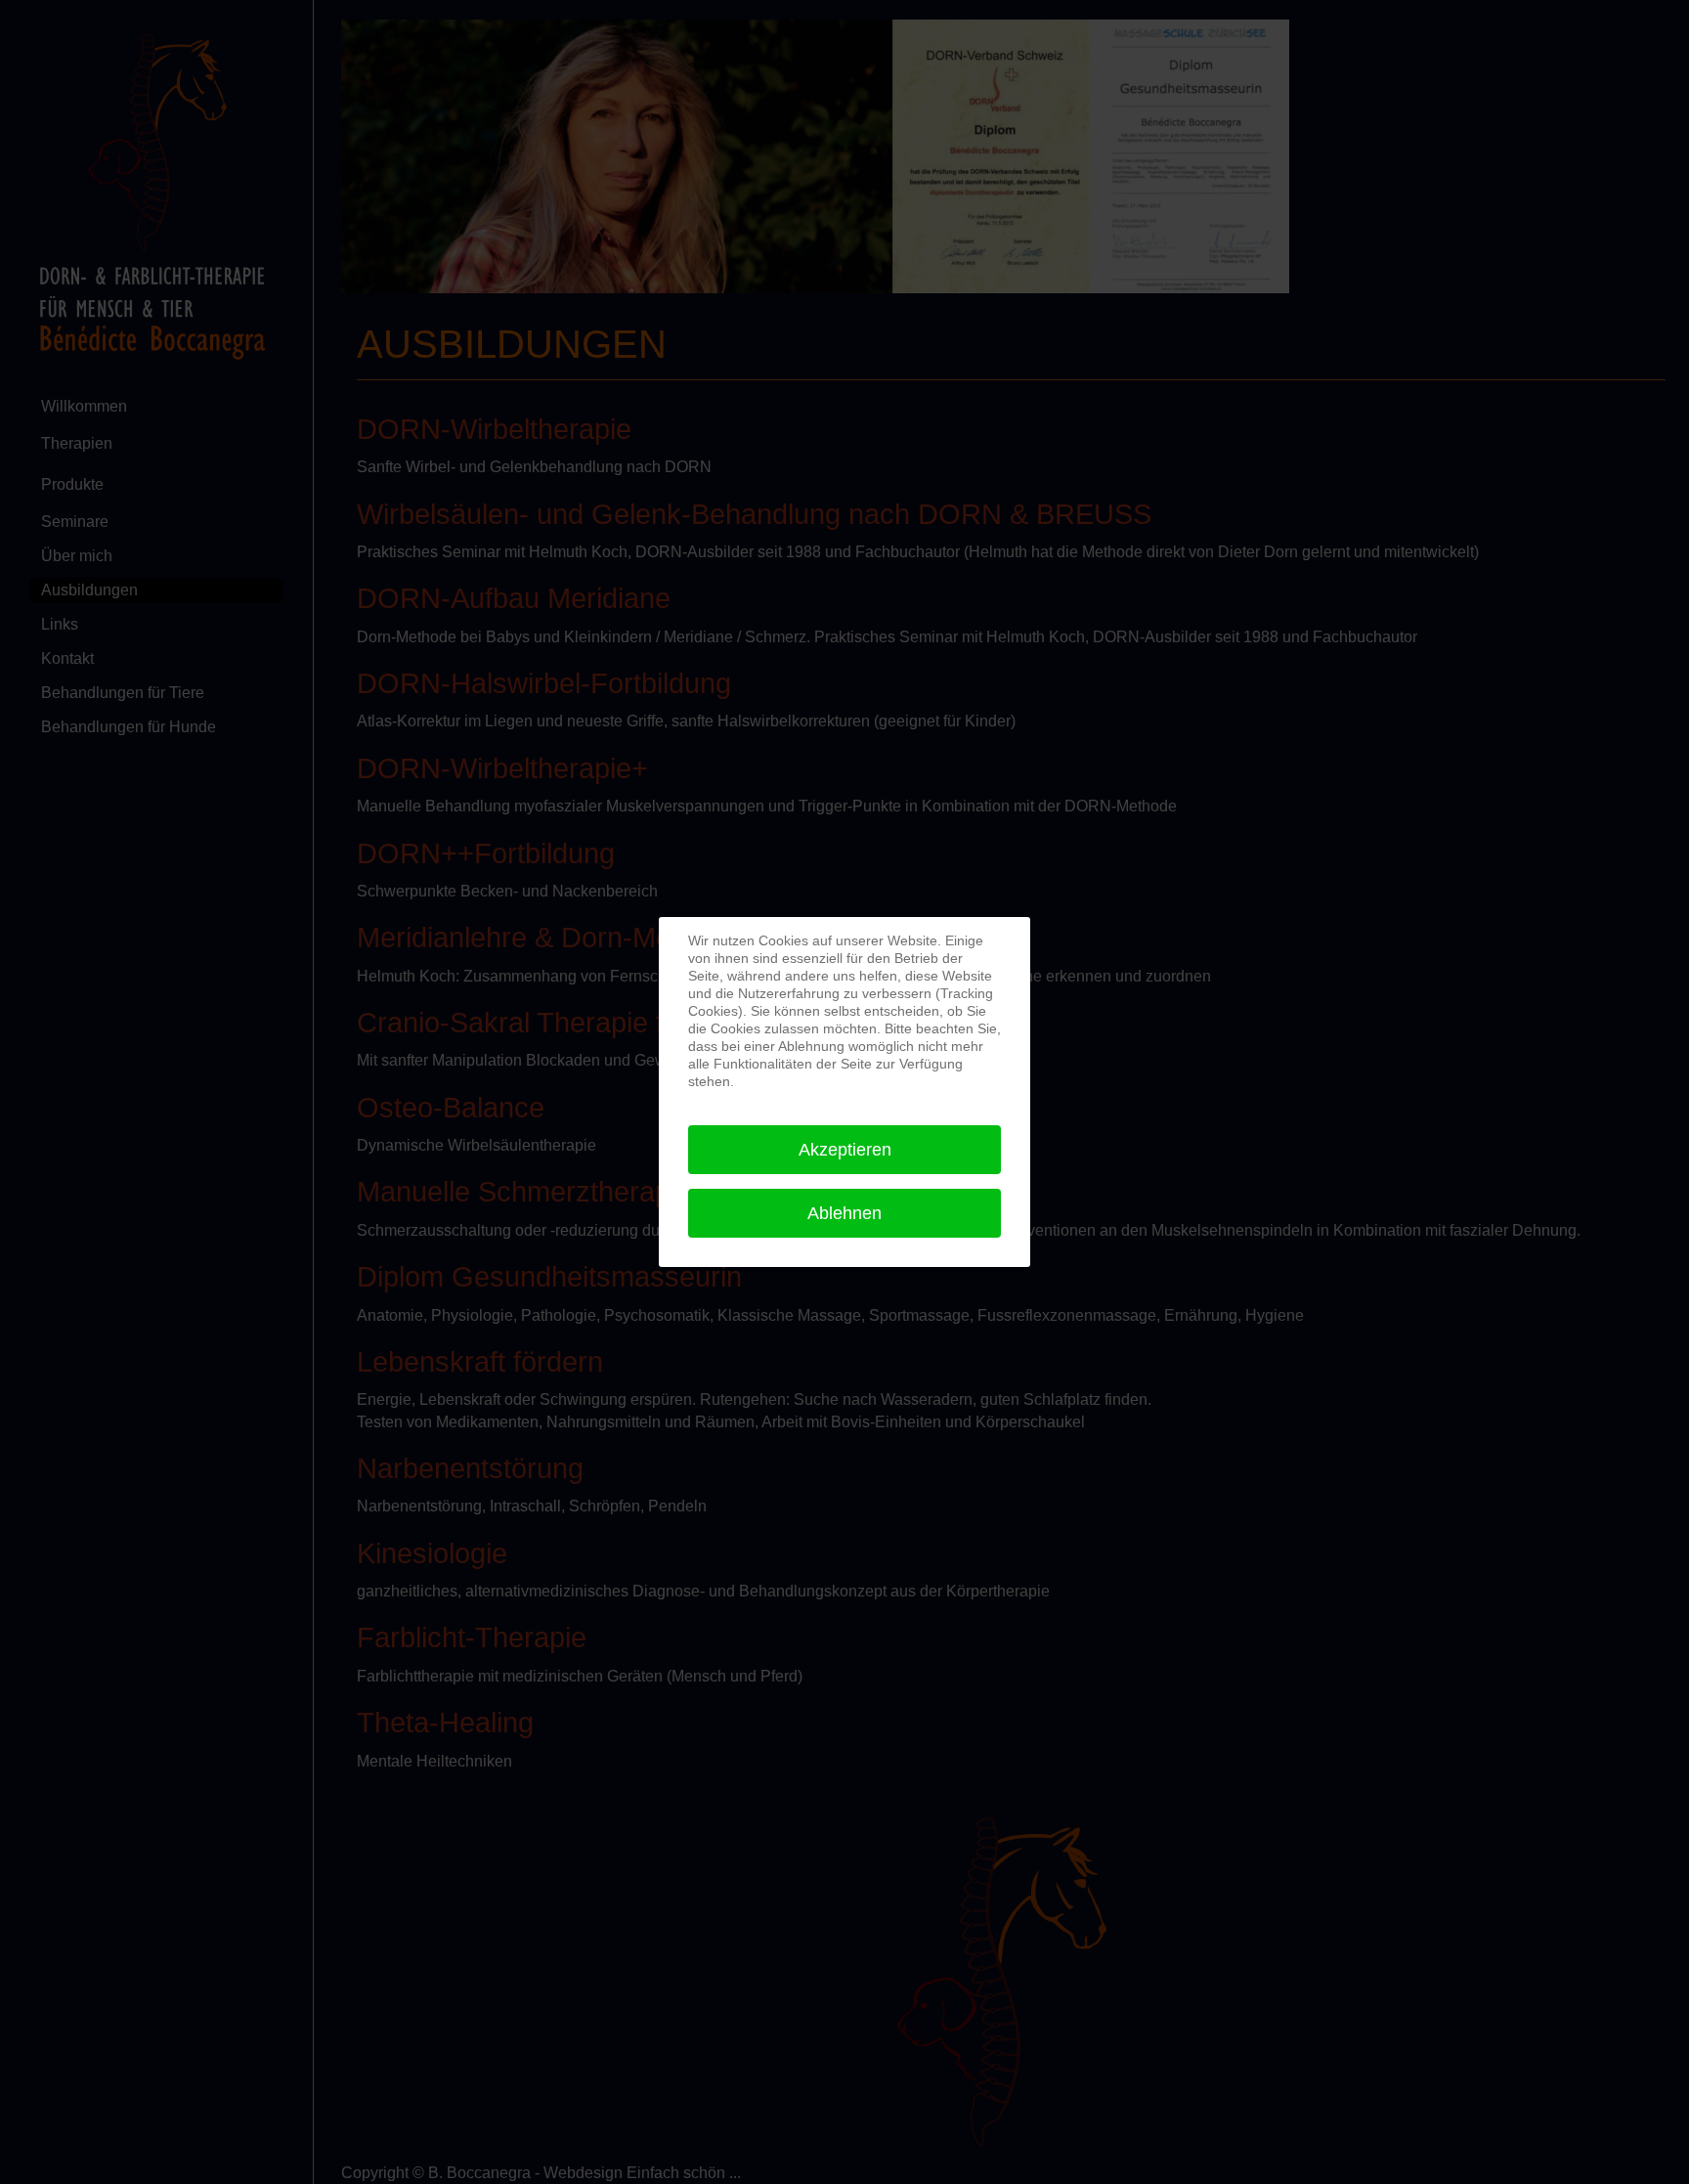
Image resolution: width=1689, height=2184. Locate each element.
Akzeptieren (845, 1150)
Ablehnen (844, 1213)
